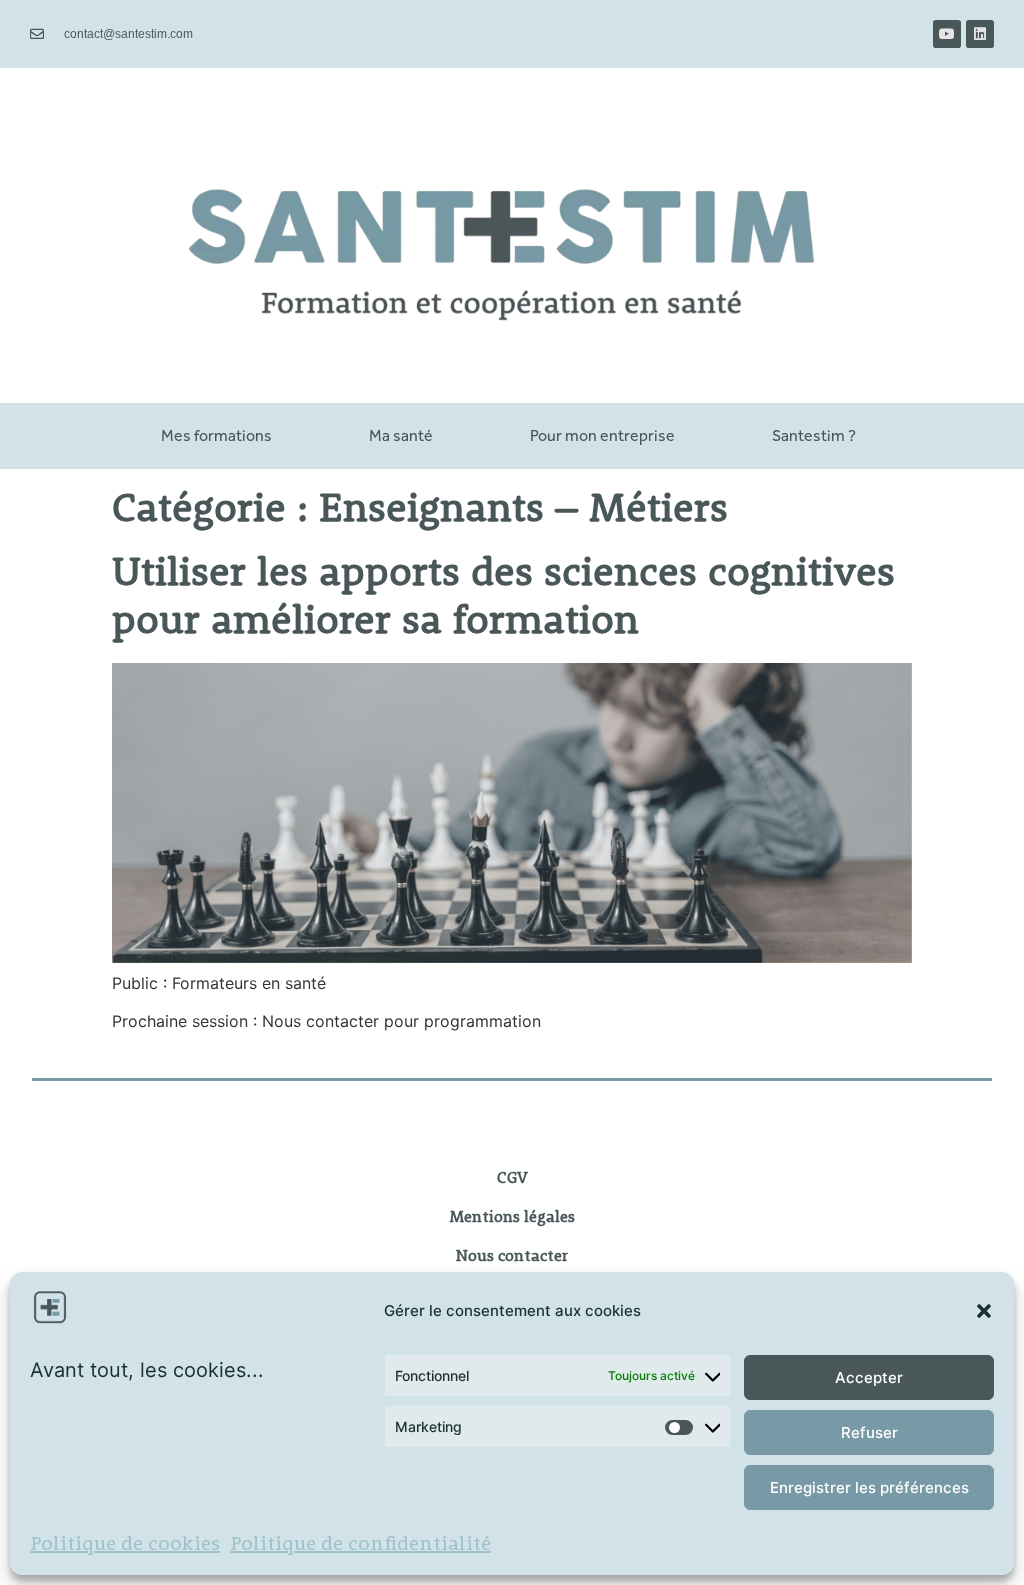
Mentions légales (512, 1218)
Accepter (869, 1377)
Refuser (869, 1432)
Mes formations (216, 435)
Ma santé (401, 435)
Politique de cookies (125, 1545)
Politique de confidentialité (360, 1545)
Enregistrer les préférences (869, 1487)
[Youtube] (947, 34)
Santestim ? (814, 435)
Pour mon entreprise (602, 435)
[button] (984, 1311)
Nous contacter (512, 1257)
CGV (512, 1179)
